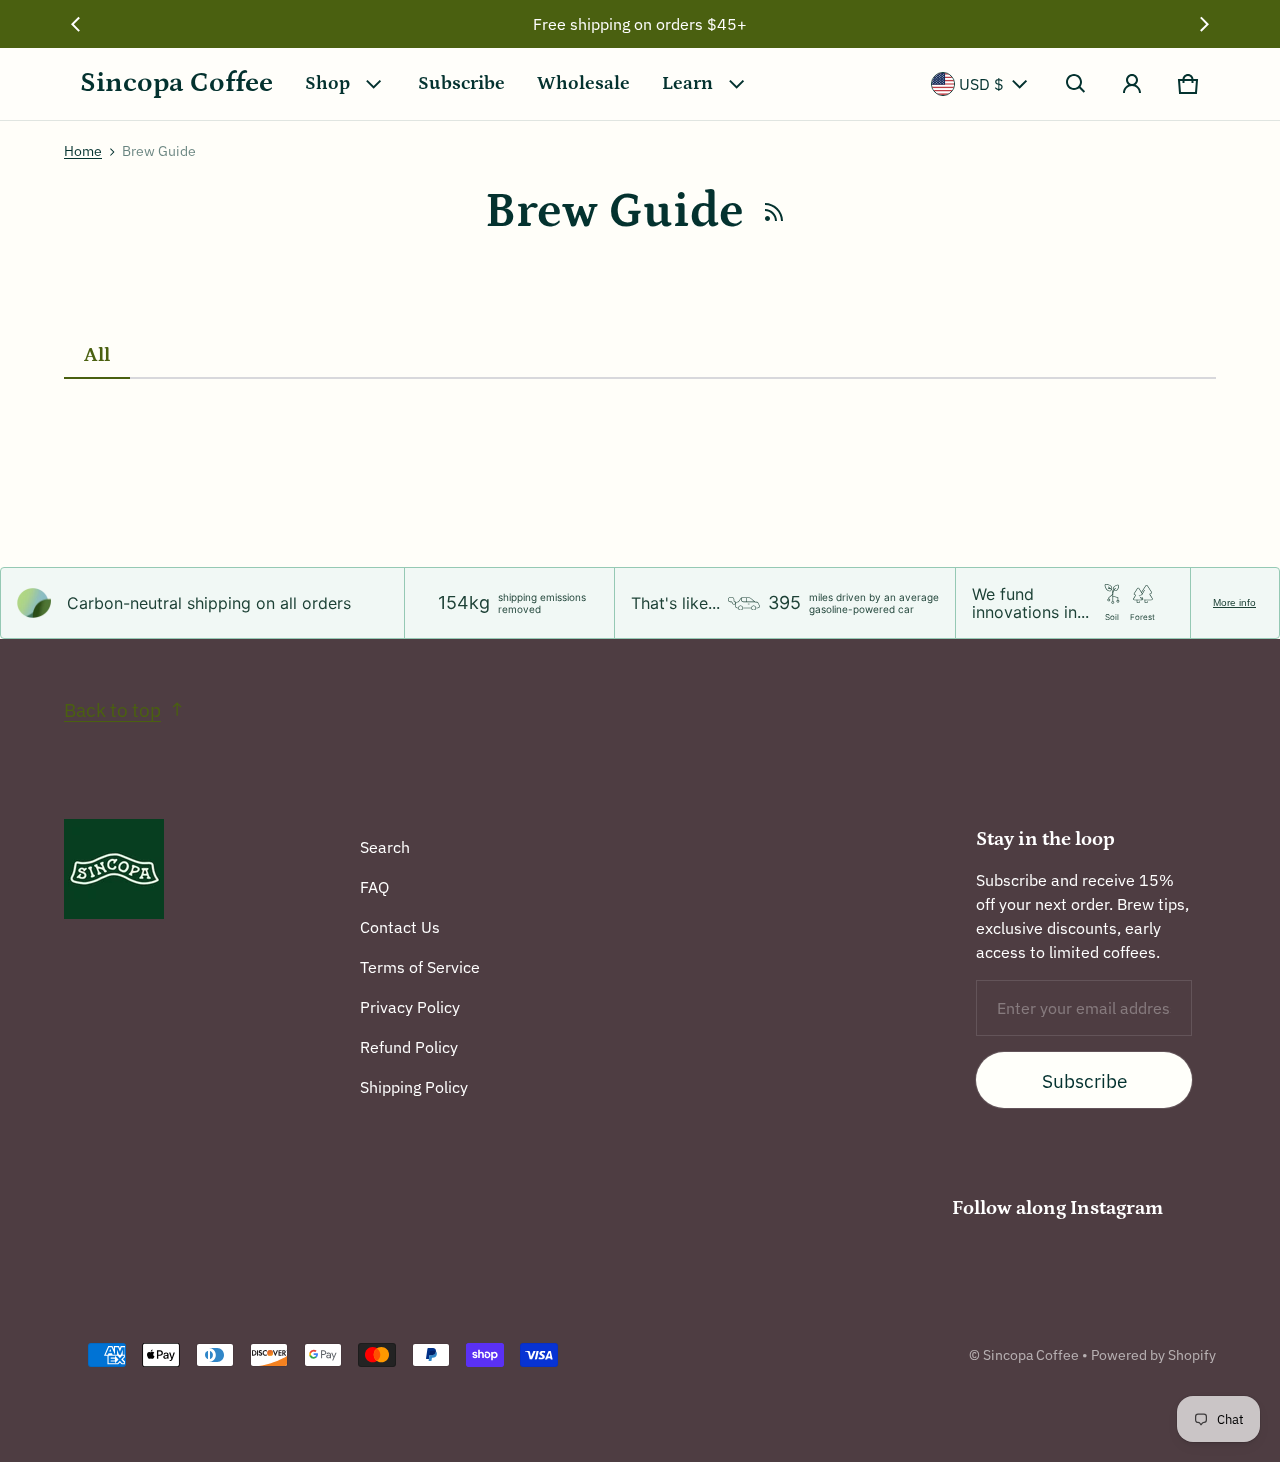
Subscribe (461, 83)
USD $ (981, 84)
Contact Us (400, 927)
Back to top (112, 709)
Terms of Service (420, 967)
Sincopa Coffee (1031, 1355)
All (97, 355)
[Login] (1132, 84)
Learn (687, 83)
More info (1234, 602)
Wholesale (583, 83)
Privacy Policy (410, 1007)
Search (385, 847)
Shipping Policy (414, 1087)
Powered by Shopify (1153, 1355)
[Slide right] (1204, 24)
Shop (327, 83)
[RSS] (774, 212)
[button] (1076, 84)
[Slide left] (76, 24)
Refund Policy (409, 1047)
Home (83, 151)
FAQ (374, 887)
